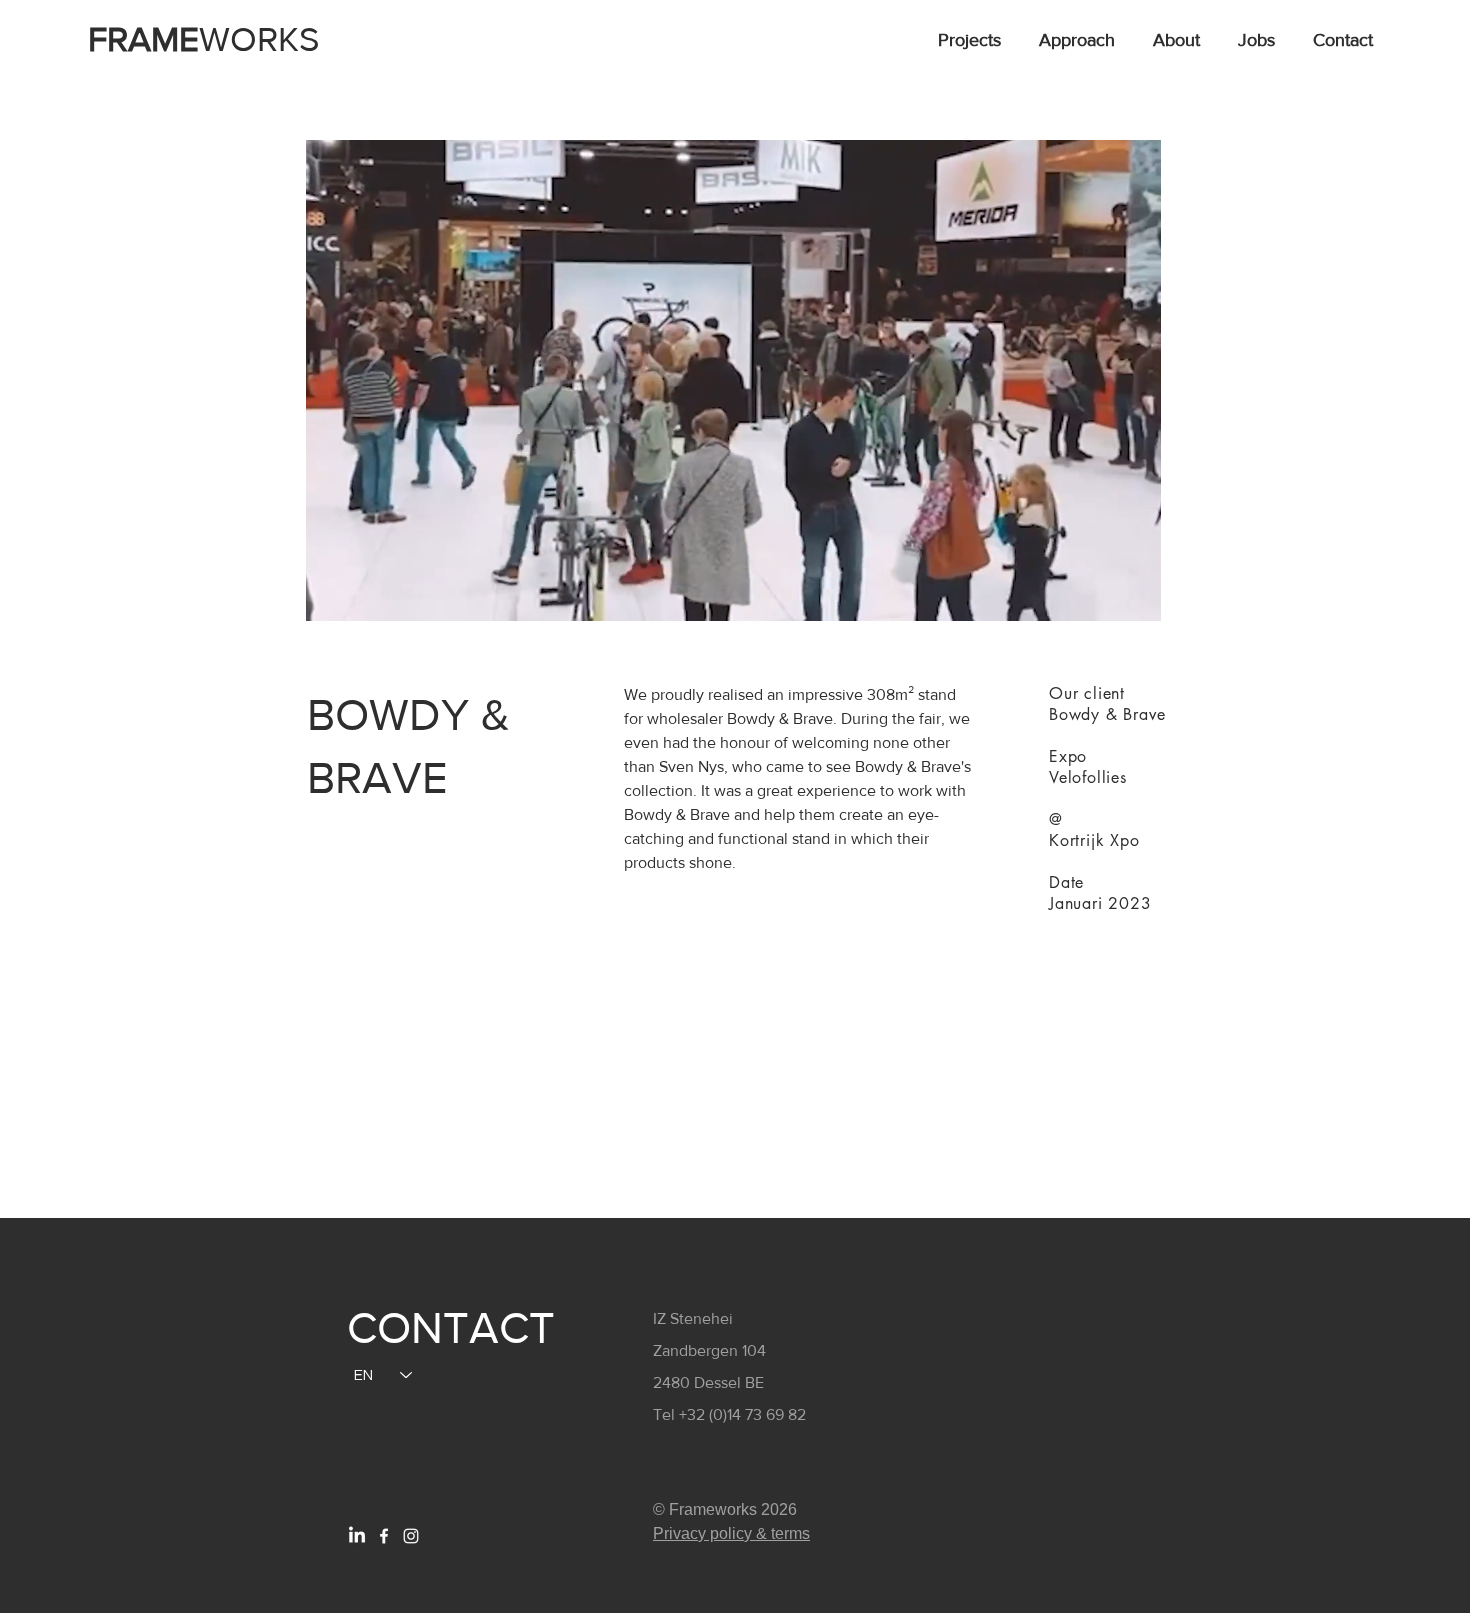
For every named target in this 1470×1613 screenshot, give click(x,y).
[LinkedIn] (357, 1536)
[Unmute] (366, 594)
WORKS (204, 39)
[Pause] (332, 594)
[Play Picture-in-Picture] (1100, 594)
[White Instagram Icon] (411, 1536)
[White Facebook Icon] (384, 1536)
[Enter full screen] (1134, 594)
